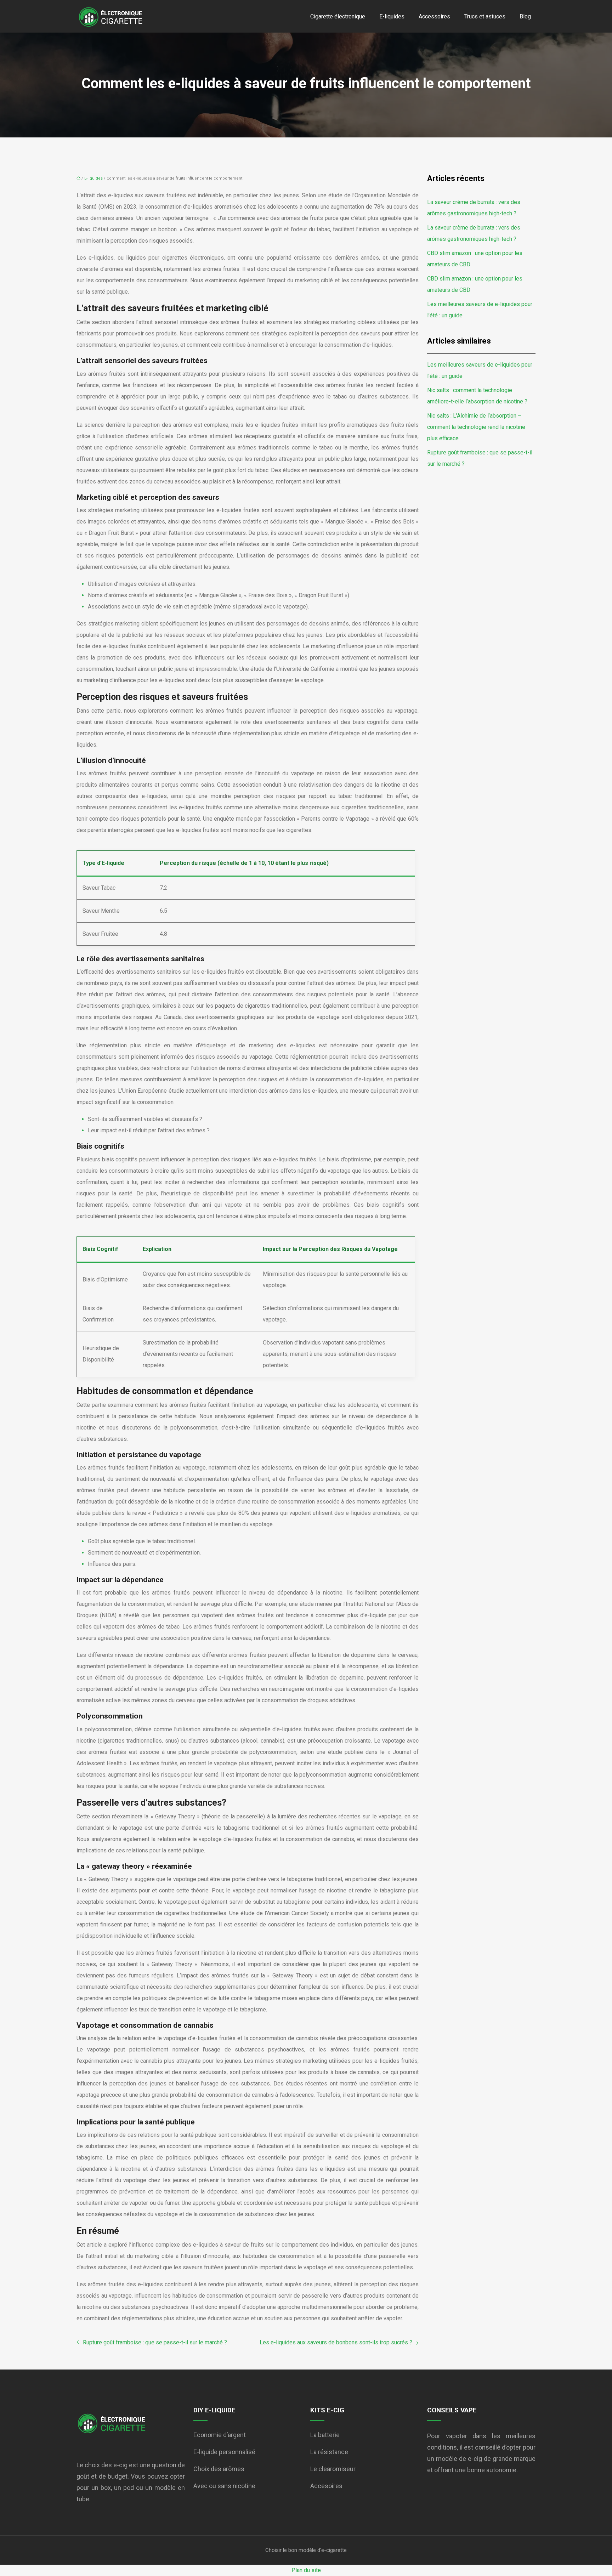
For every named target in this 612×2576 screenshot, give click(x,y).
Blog (525, 16)
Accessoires (434, 16)
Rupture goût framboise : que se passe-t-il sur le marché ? (155, 2342)
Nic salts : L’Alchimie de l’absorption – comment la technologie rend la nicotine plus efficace (476, 427)
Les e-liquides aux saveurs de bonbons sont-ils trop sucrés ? (336, 2342)
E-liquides (392, 16)
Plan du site (306, 2570)
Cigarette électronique (338, 16)
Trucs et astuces (485, 16)
